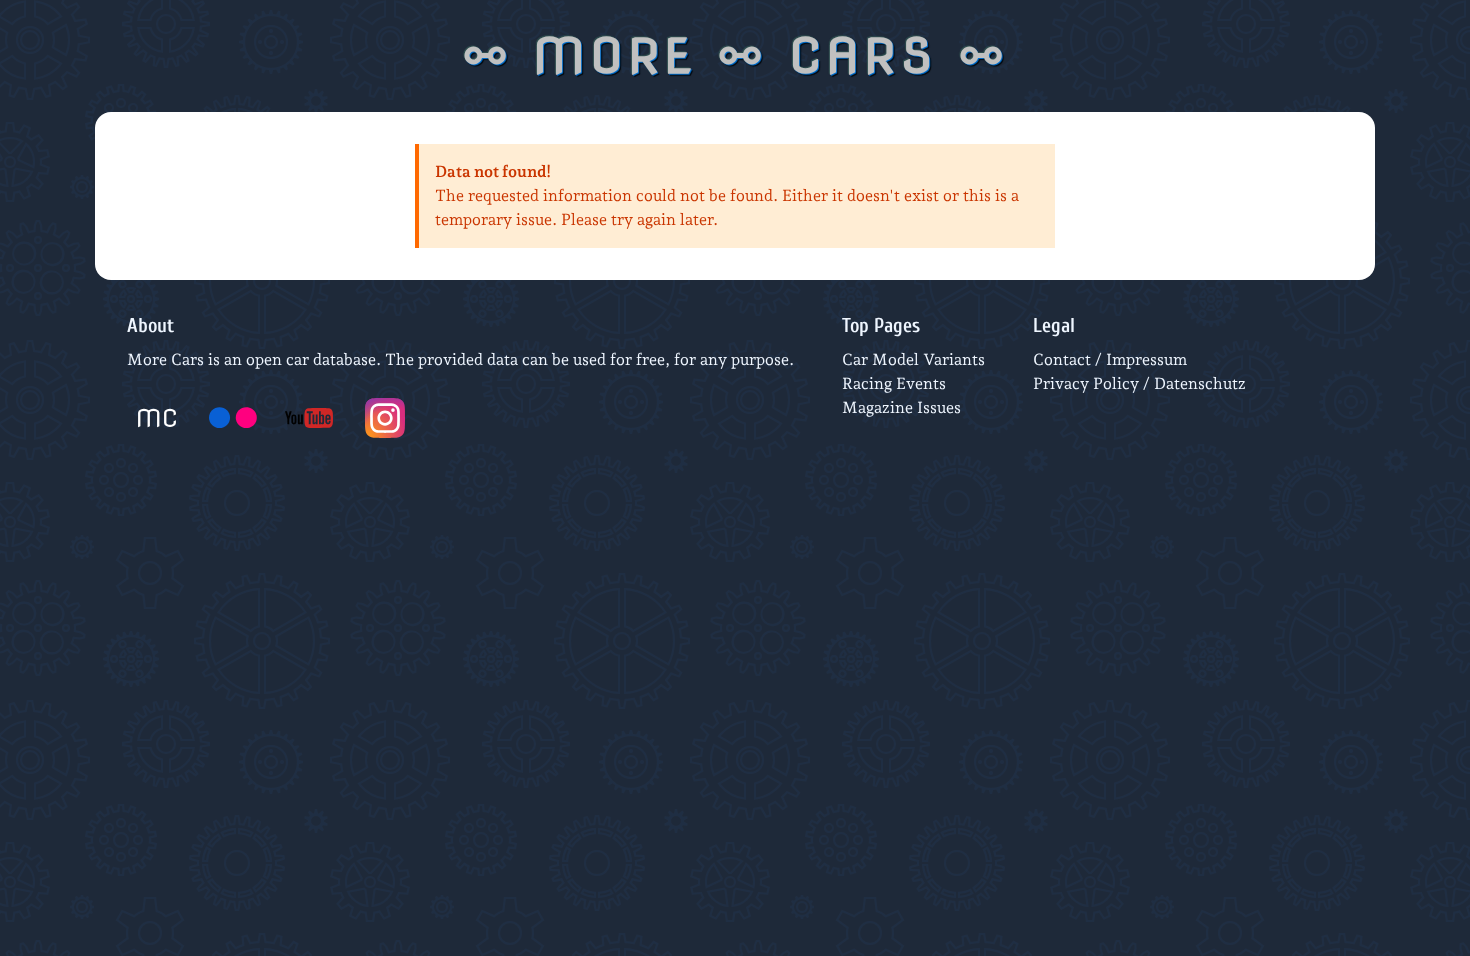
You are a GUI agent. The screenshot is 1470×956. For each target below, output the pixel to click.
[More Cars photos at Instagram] (385, 418)
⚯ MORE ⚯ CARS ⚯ (735, 56)
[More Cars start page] (157, 418)
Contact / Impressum (1110, 359)
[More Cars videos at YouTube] (309, 418)
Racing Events (894, 383)
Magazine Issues (901, 407)
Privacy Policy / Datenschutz (1139, 383)
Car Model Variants (913, 359)
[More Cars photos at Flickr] (233, 418)
